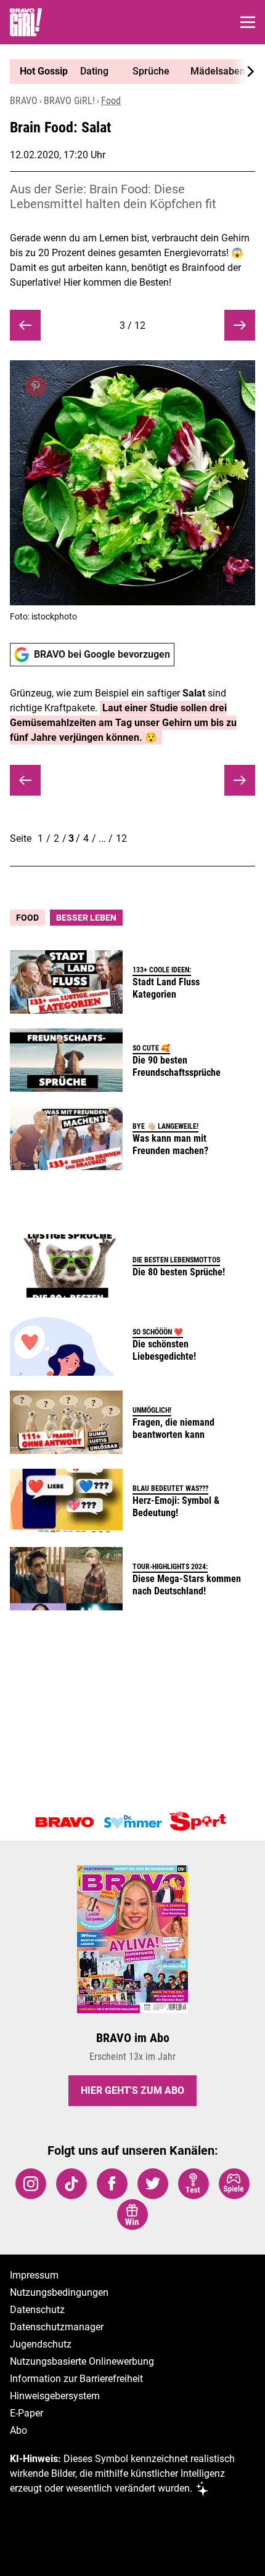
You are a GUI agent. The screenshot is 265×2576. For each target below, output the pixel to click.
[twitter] (153, 2184)
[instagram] (31, 2184)
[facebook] (112, 2184)
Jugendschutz (41, 2344)
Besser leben (86, 918)
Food (111, 101)
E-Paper (26, 2413)
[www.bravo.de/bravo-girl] (26, 22)
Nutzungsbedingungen (59, 2292)
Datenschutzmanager (57, 2327)
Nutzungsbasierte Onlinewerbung (82, 2361)
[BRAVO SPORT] (200, 1822)
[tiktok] (71, 2184)
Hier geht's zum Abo (132, 2090)
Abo (18, 2430)
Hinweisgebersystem (55, 2396)
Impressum (34, 2275)
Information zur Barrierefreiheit (76, 2379)
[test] (194, 2184)
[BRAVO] (65, 1822)
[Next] (244, 71)
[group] (128, 71)
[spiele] (234, 2184)
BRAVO (24, 101)
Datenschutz (37, 2310)
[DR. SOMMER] (132, 1822)
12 (121, 838)
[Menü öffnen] (248, 22)
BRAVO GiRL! (69, 101)
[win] (132, 2215)
